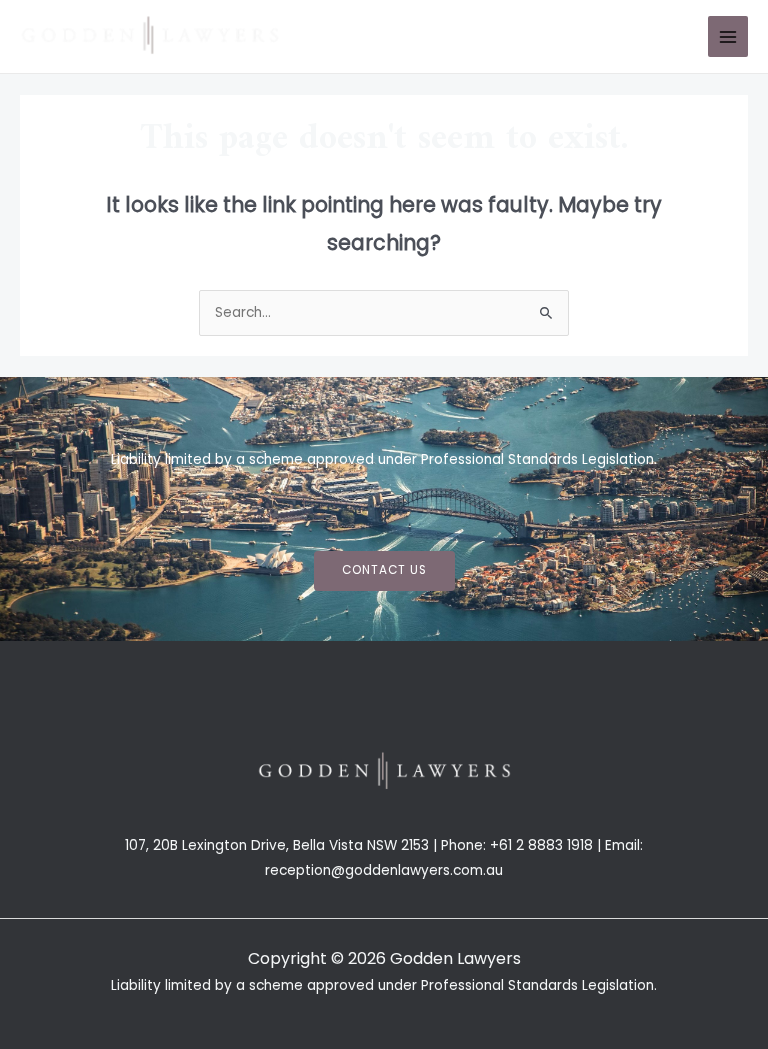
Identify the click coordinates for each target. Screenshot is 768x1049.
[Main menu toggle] (728, 36)
